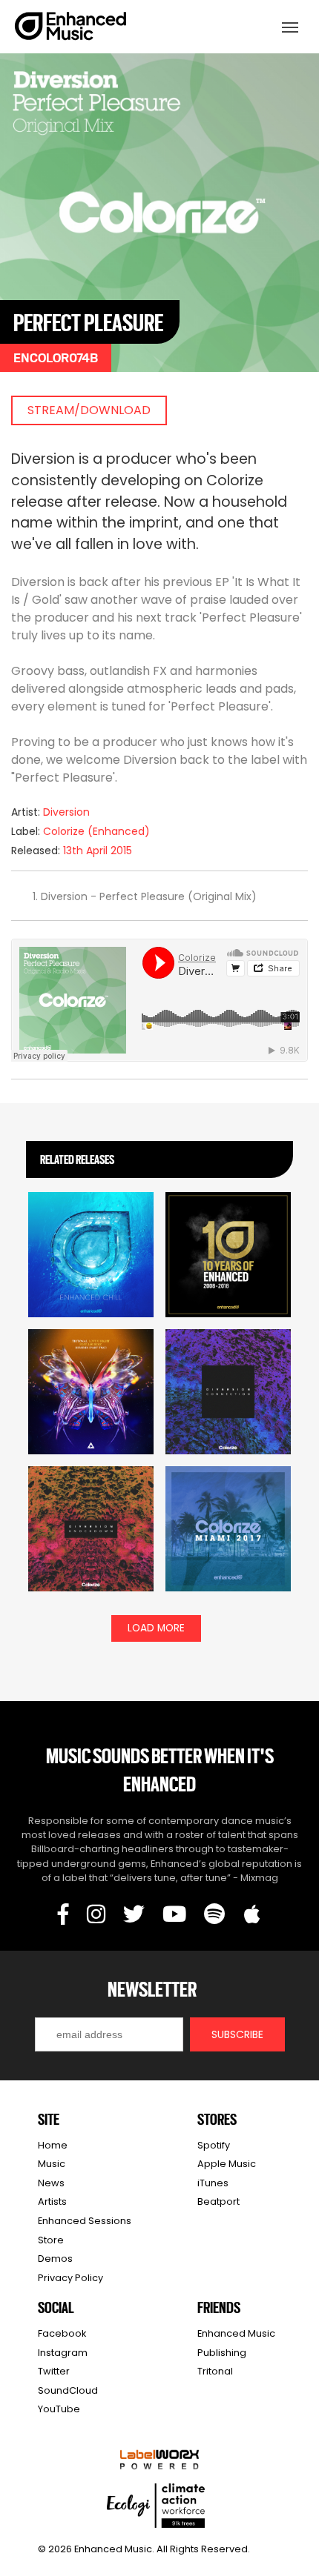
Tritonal (215, 2371)
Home (53, 2145)
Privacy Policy (70, 2278)
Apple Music (227, 2164)
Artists (52, 2201)
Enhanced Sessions (85, 2221)
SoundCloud (68, 2390)
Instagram (63, 2353)
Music (52, 2164)
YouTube (59, 2409)
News (51, 2183)
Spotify (214, 2145)
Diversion (66, 812)
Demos (55, 2259)
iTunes (213, 2183)
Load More (156, 1628)
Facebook (62, 2333)
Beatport (218, 2201)
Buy (91, 1289)
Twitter (54, 2371)
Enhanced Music (71, 29)
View (91, 1254)
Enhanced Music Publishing (236, 2343)
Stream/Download (89, 410)
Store (51, 2240)
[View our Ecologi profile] (156, 2506)
